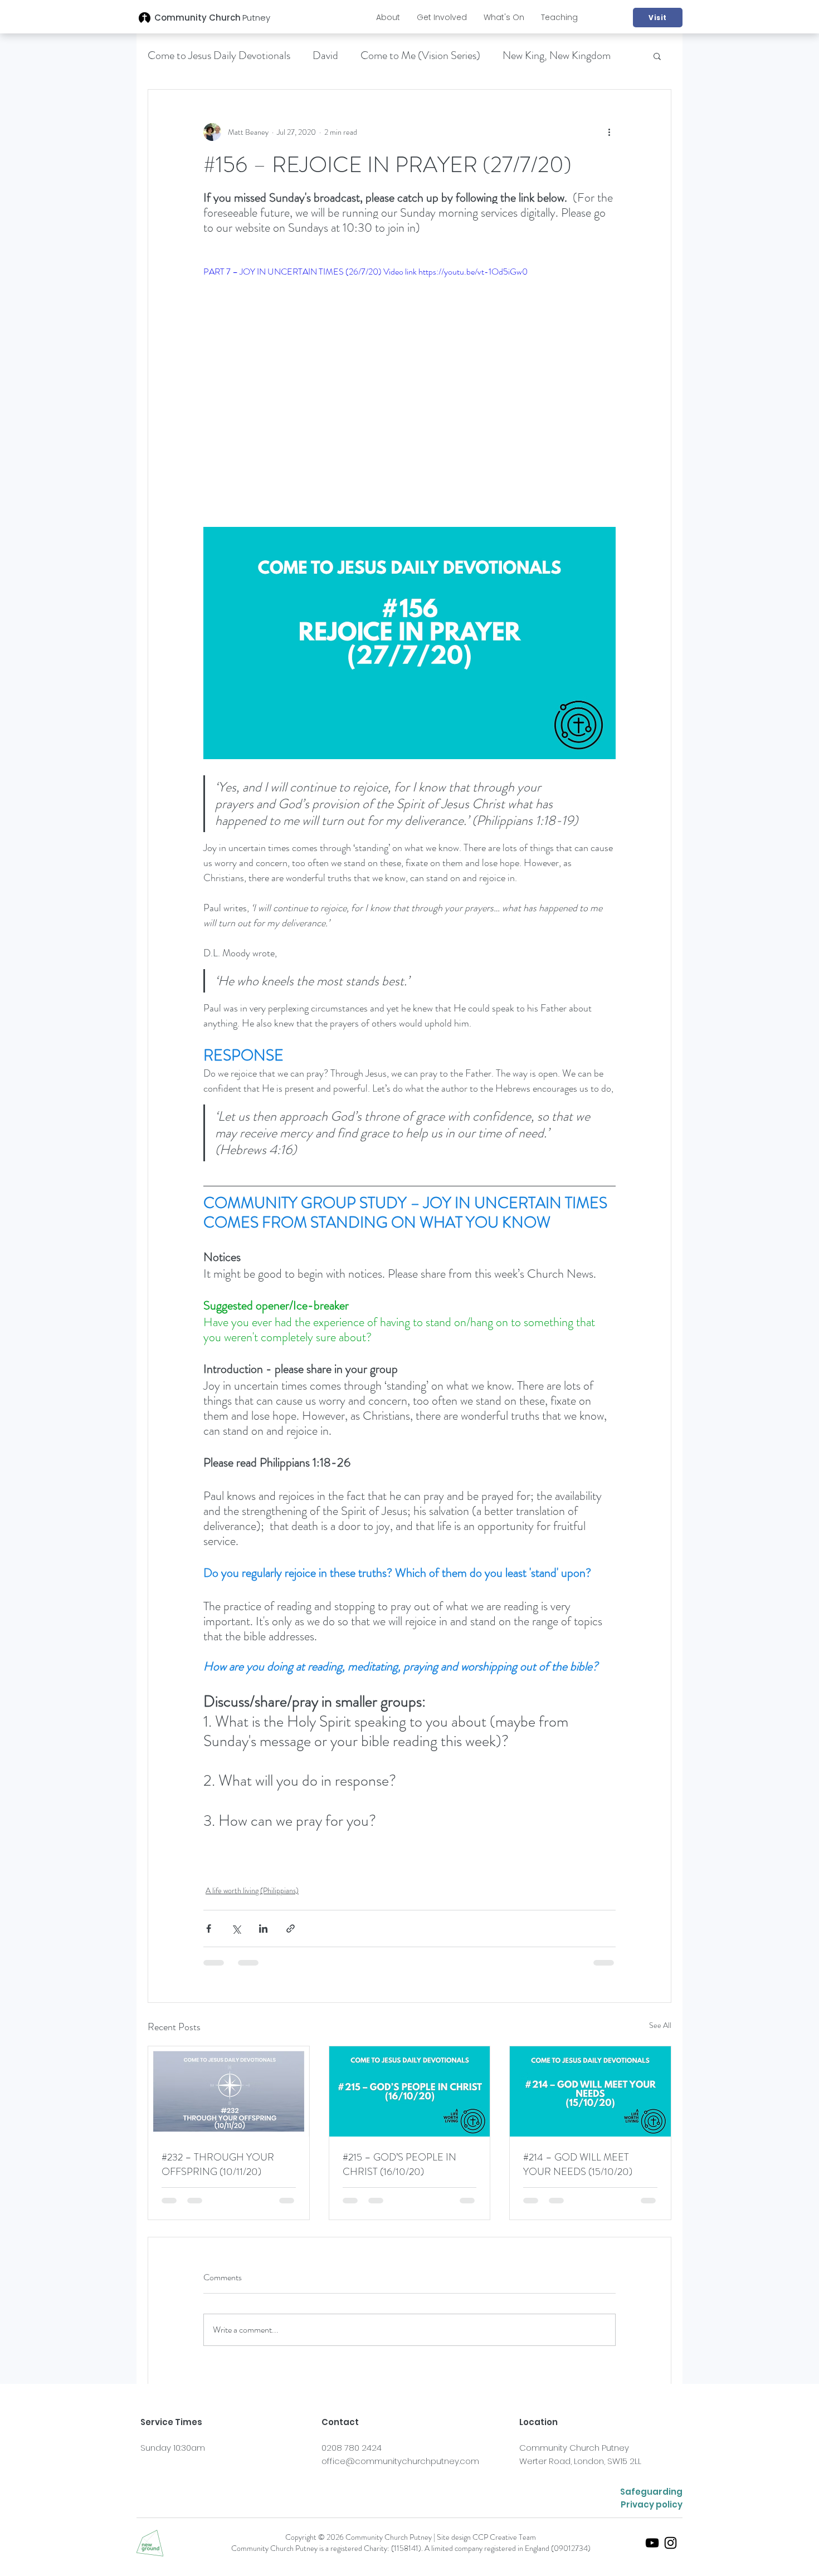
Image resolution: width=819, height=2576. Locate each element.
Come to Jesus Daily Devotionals (219, 55)
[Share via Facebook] (209, 1929)
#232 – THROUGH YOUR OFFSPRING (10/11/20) (218, 2164)
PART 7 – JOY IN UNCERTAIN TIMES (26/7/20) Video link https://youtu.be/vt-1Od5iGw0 (365, 272)
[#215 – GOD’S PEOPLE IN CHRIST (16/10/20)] (410, 2091)
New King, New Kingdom (557, 55)
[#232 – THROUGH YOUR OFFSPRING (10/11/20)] (229, 2091)
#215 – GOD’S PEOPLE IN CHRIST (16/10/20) (399, 2164)
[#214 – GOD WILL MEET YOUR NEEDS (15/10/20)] (590, 2091)
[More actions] (609, 132)
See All (660, 2025)
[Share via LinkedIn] (263, 1929)
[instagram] (671, 2543)
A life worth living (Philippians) (252, 1890)
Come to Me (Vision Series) (420, 55)
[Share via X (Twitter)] (236, 1929)
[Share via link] (291, 1929)
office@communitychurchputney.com (400, 2461)
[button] (388, 17)
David (325, 55)
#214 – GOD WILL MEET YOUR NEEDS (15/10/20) (578, 2164)
